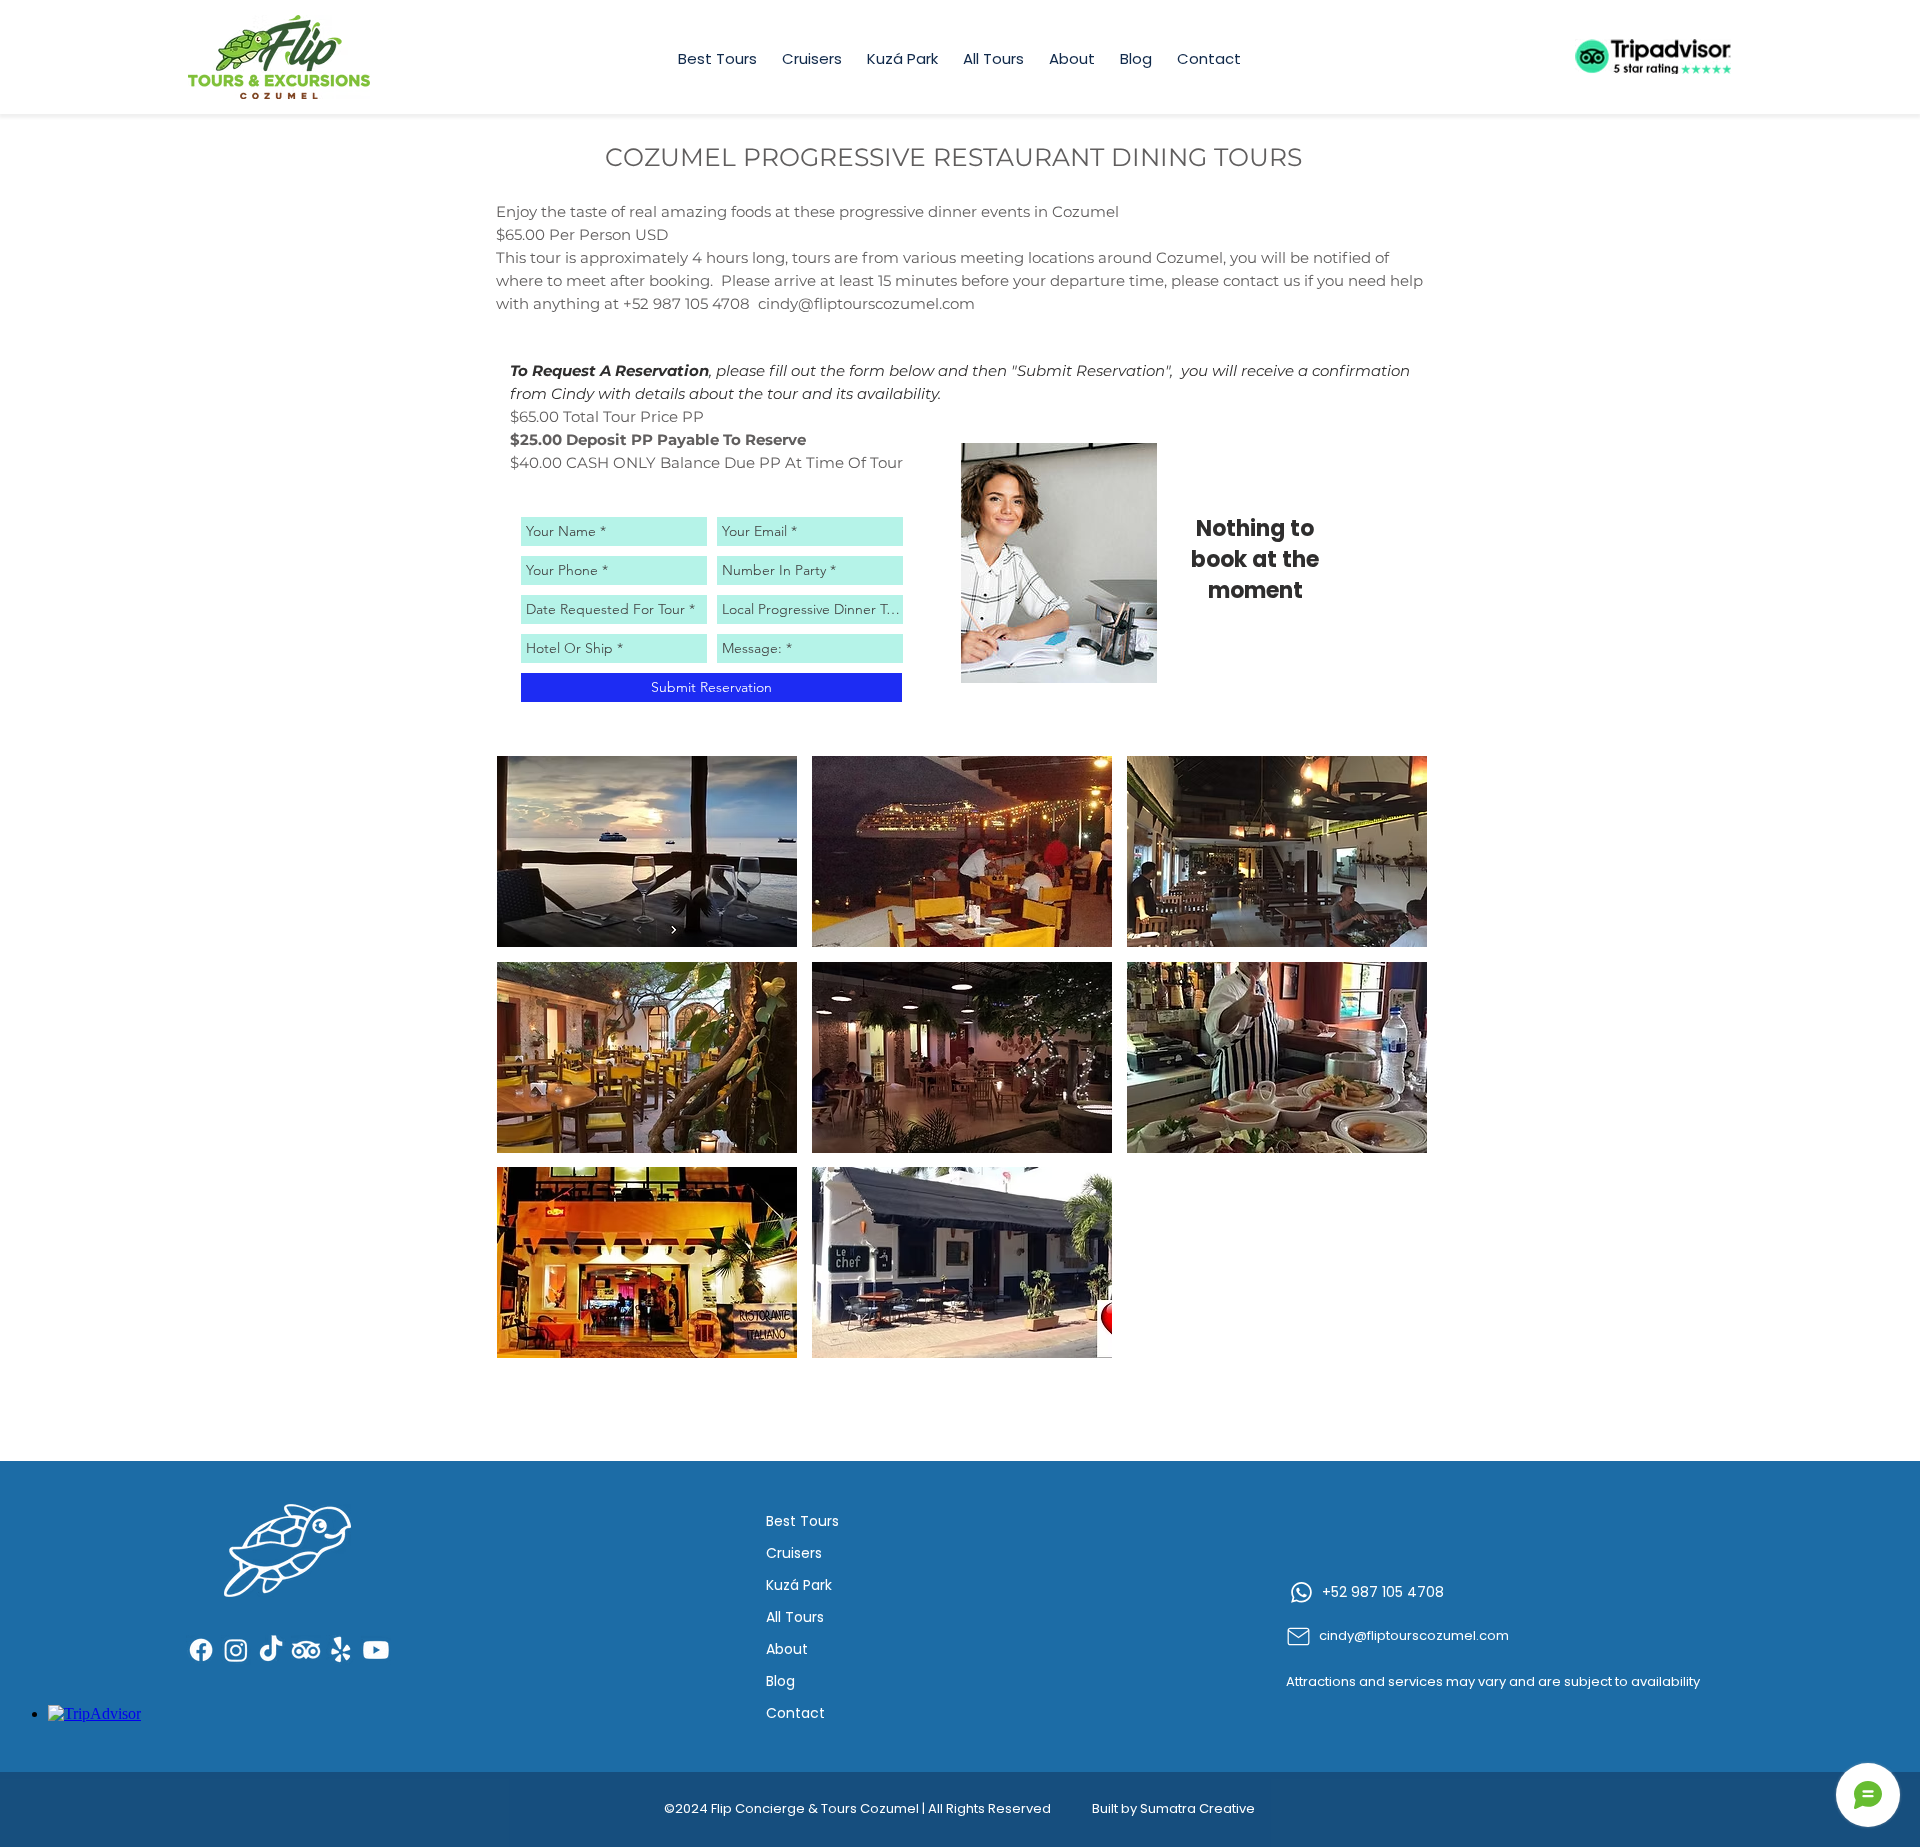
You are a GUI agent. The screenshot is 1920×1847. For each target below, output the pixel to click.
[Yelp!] (341, 1650)
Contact (795, 1713)
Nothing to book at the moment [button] (1255, 560)
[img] (1059, 563)
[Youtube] (376, 1650)
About (787, 1649)
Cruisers (794, 1553)
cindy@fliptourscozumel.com (866, 303)
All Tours (795, 1617)
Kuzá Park (799, 1585)
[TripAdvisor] (306, 1650)
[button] (647, 851)
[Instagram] (236, 1650)
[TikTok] (271, 1650)
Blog (780, 1681)
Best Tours (802, 1521)
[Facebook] (201, 1650)
